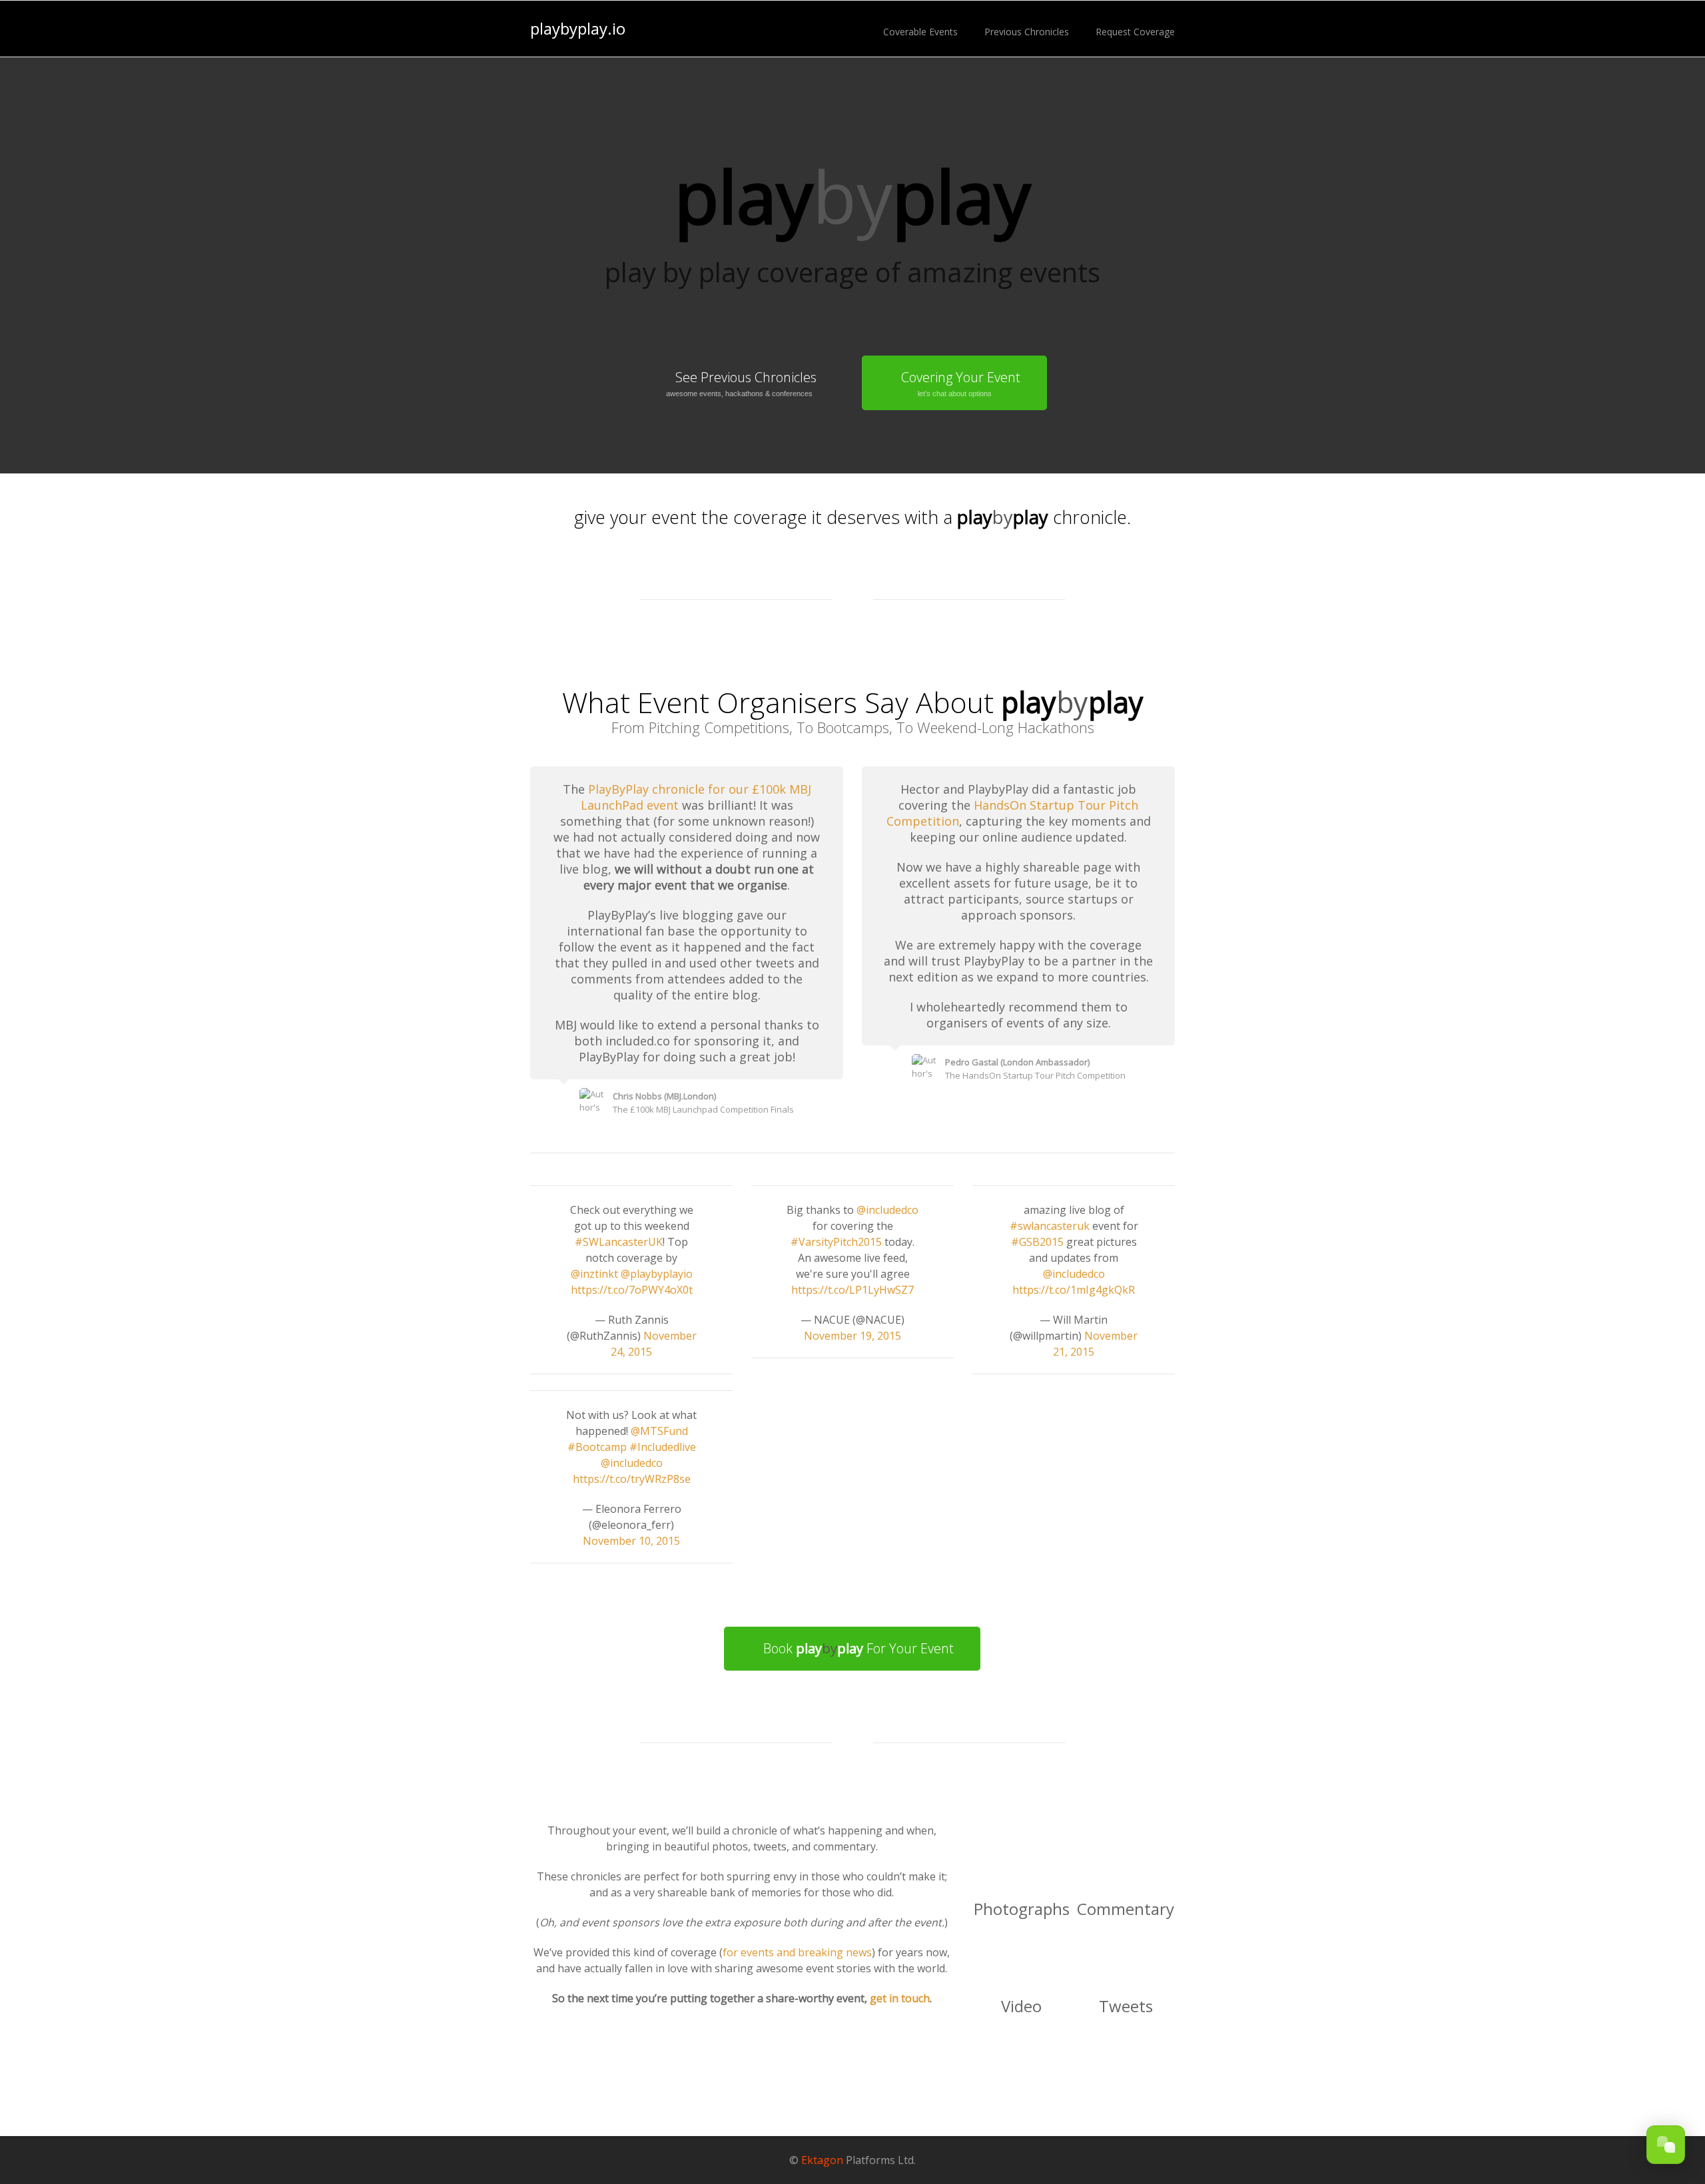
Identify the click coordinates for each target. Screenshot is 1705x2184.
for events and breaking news (797, 1952)
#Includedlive (663, 1447)
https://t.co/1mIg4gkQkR (1074, 1290)
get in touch (900, 1998)
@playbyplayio (657, 1274)
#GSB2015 (1037, 1242)
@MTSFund (659, 1431)
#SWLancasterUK (619, 1242)
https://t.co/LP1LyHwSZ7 (852, 1290)
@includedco (632, 1463)
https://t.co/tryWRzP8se (632, 1479)
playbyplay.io (578, 29)
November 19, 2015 (852, 1336)
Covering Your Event (961, 383)
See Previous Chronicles (741, 383)
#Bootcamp (597, 1447)
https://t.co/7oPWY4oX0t (632, 1290)
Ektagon (822, 2160)
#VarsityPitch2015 (836, 1242)
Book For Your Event (858, 1648)
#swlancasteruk (1050, 1226)
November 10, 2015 (631, 1541)
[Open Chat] (1666, 2145)
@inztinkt (594, 1274)
